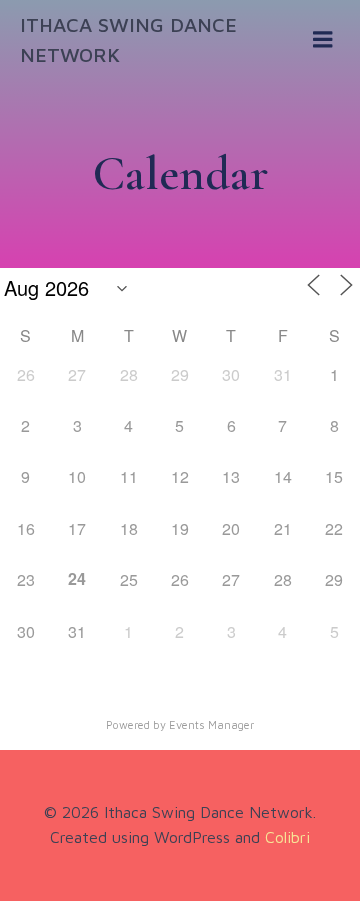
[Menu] (323, 40)
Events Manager (211, 724)
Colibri (287, 837)
